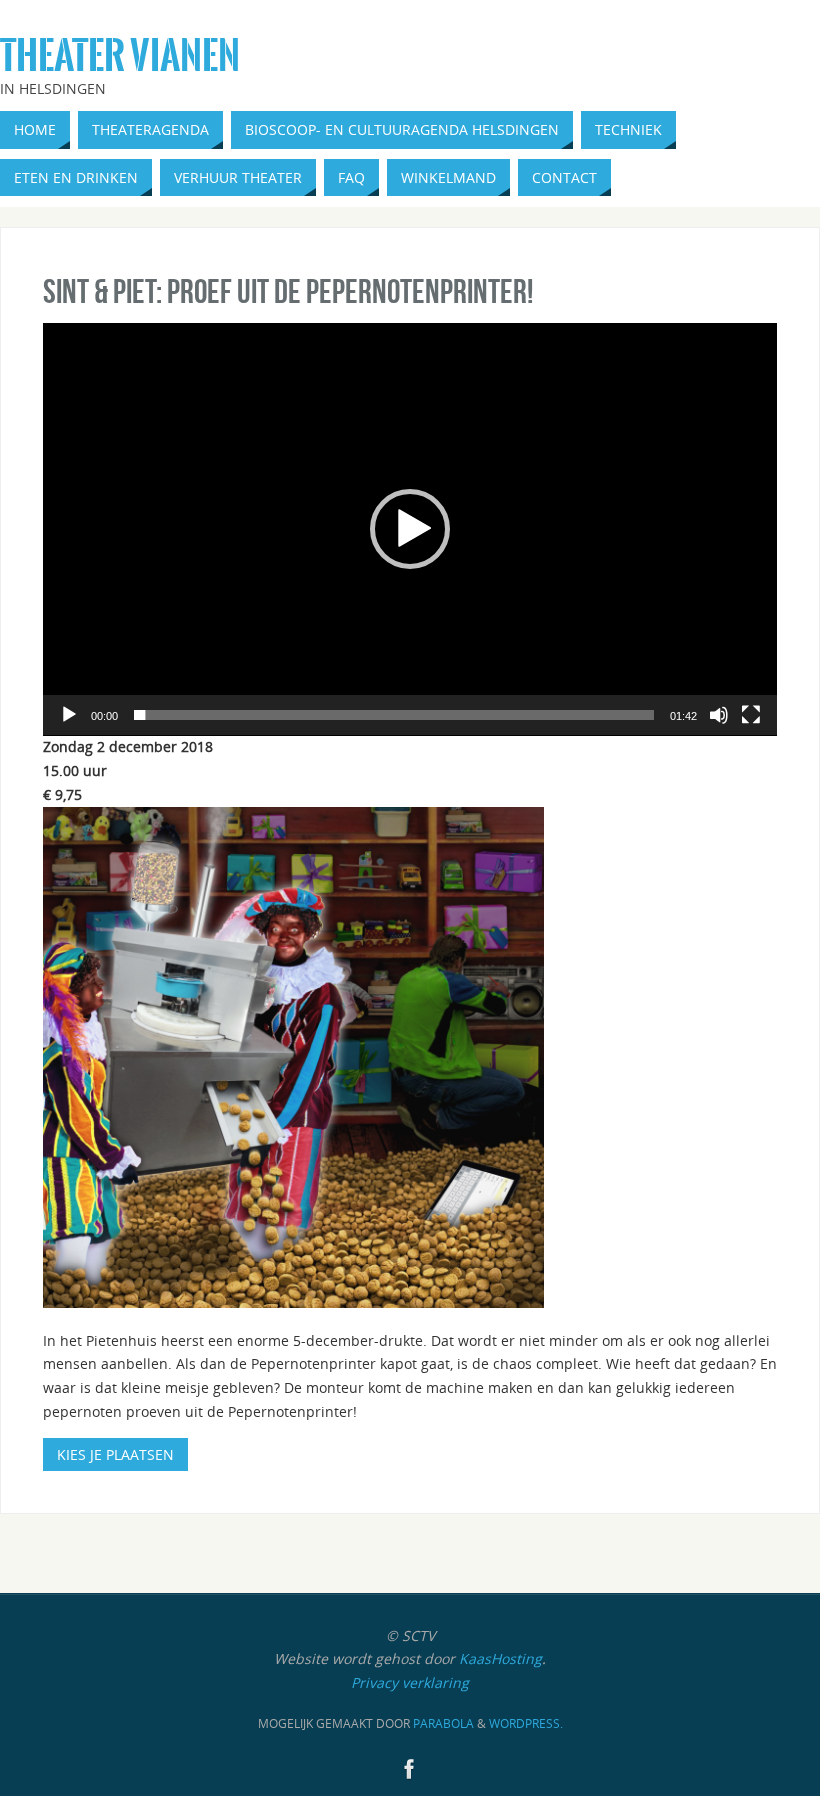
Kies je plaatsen (115, 1454)
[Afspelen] (69, 715)
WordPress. (526, 1723)
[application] (410, 529)
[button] (410, 529)
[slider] (394, 715)
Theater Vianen (120, 56)
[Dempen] (719, 715)
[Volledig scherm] (751, 715)
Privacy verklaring (410, 1682)
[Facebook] (410, 1769)
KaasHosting (500, 1658)
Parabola (443, 1723)
